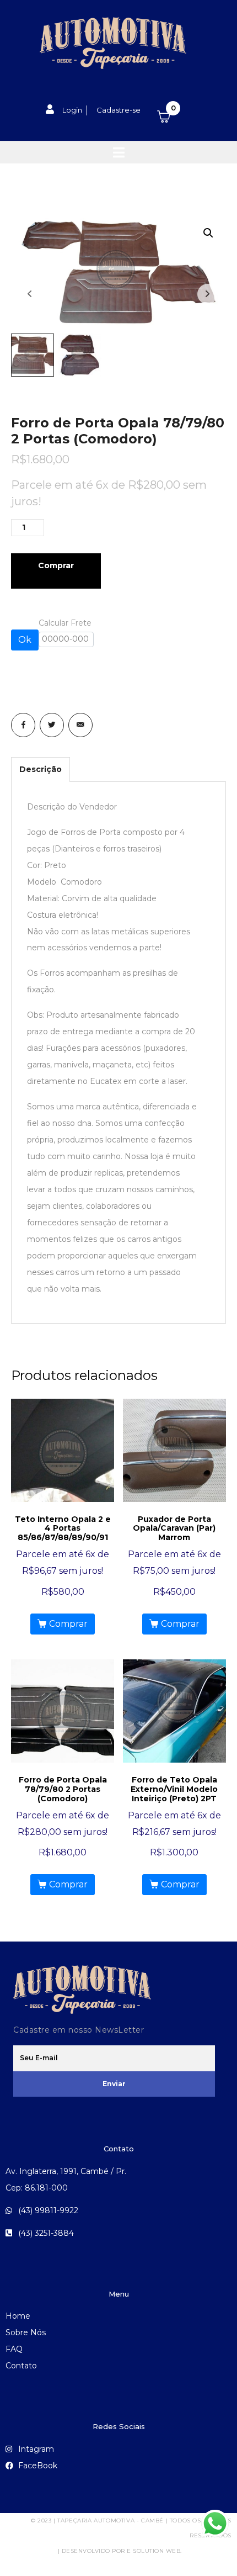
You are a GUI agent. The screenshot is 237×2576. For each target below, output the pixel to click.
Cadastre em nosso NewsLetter (79, 2030)
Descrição (41, 769)
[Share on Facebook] (23, 725)
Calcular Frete (65, 623)
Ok (25, 640)
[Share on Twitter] (52, 725)
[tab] (41, 769)
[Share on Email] (80, 725)
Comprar (56, 565)
